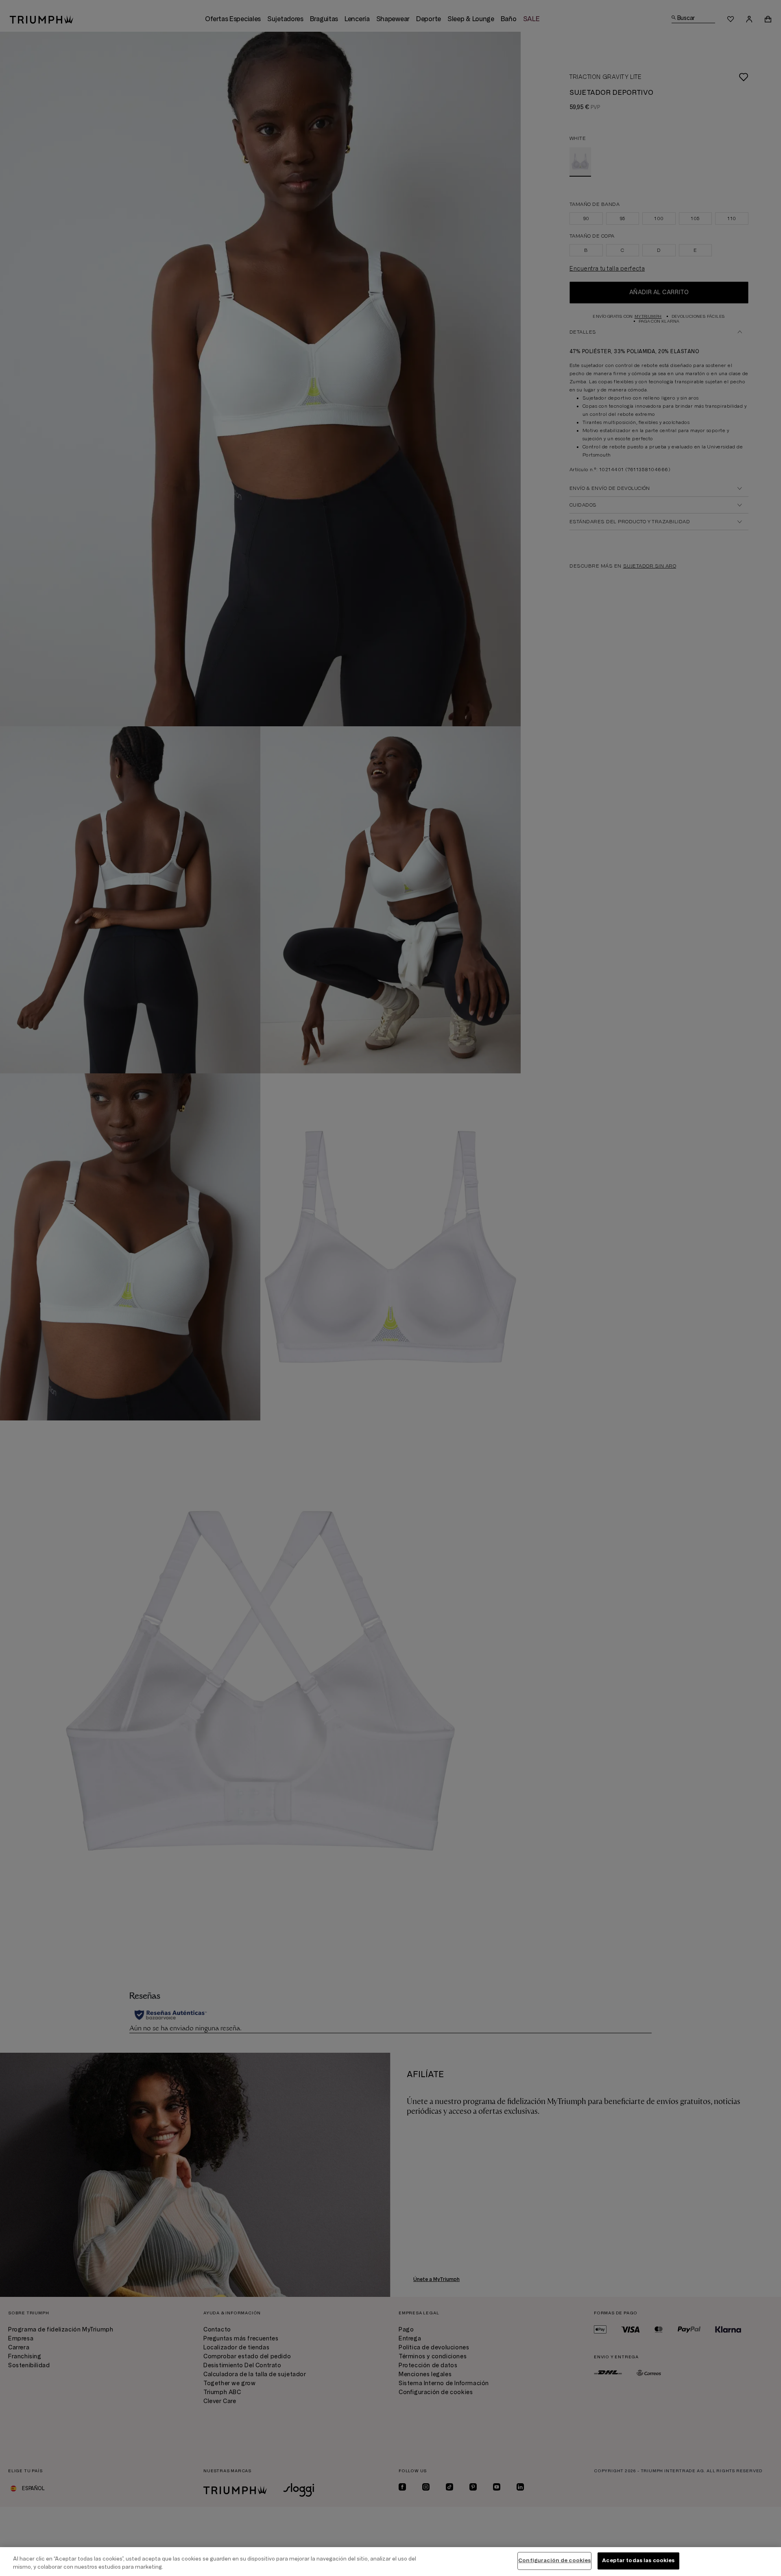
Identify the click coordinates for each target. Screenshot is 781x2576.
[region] (390, 2562)
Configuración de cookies (554, 2561)
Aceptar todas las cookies (638, 2561)
